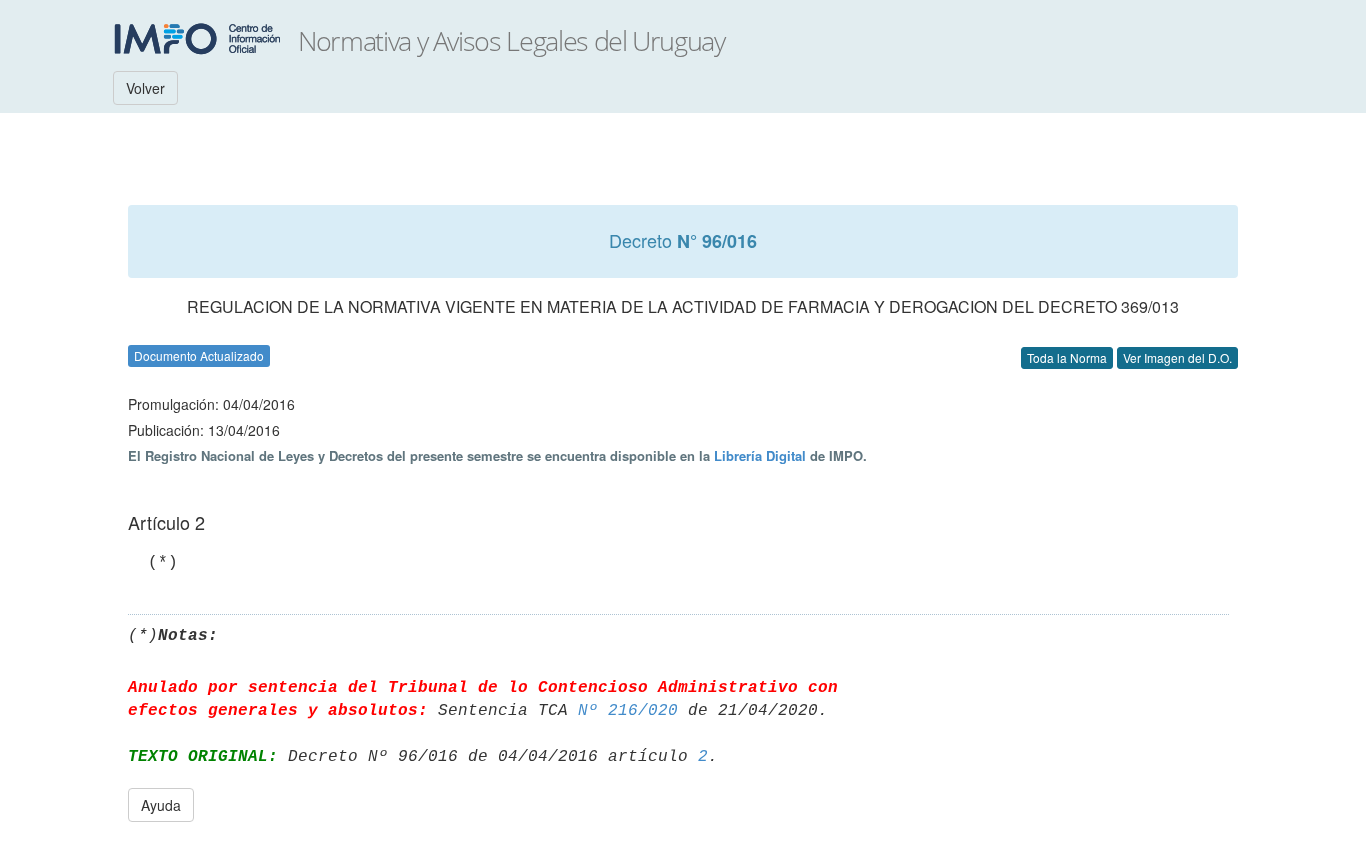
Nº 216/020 (628, 711)
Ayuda (161, 805)
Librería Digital (760, 455)
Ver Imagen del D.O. (1177, 357)
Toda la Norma (1067, 357)
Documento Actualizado (199, 355)
